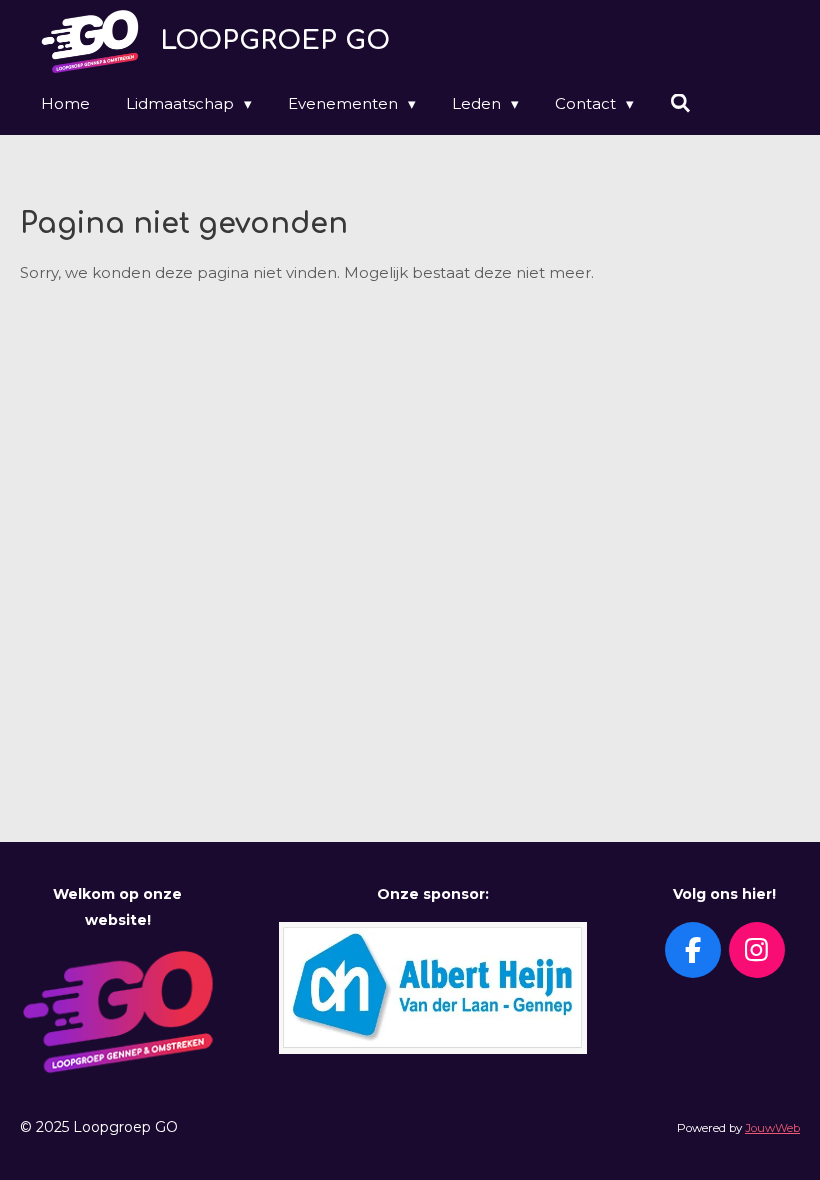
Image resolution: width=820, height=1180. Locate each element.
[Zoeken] (680, 103)
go (275, 40)
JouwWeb (772, 1128)
